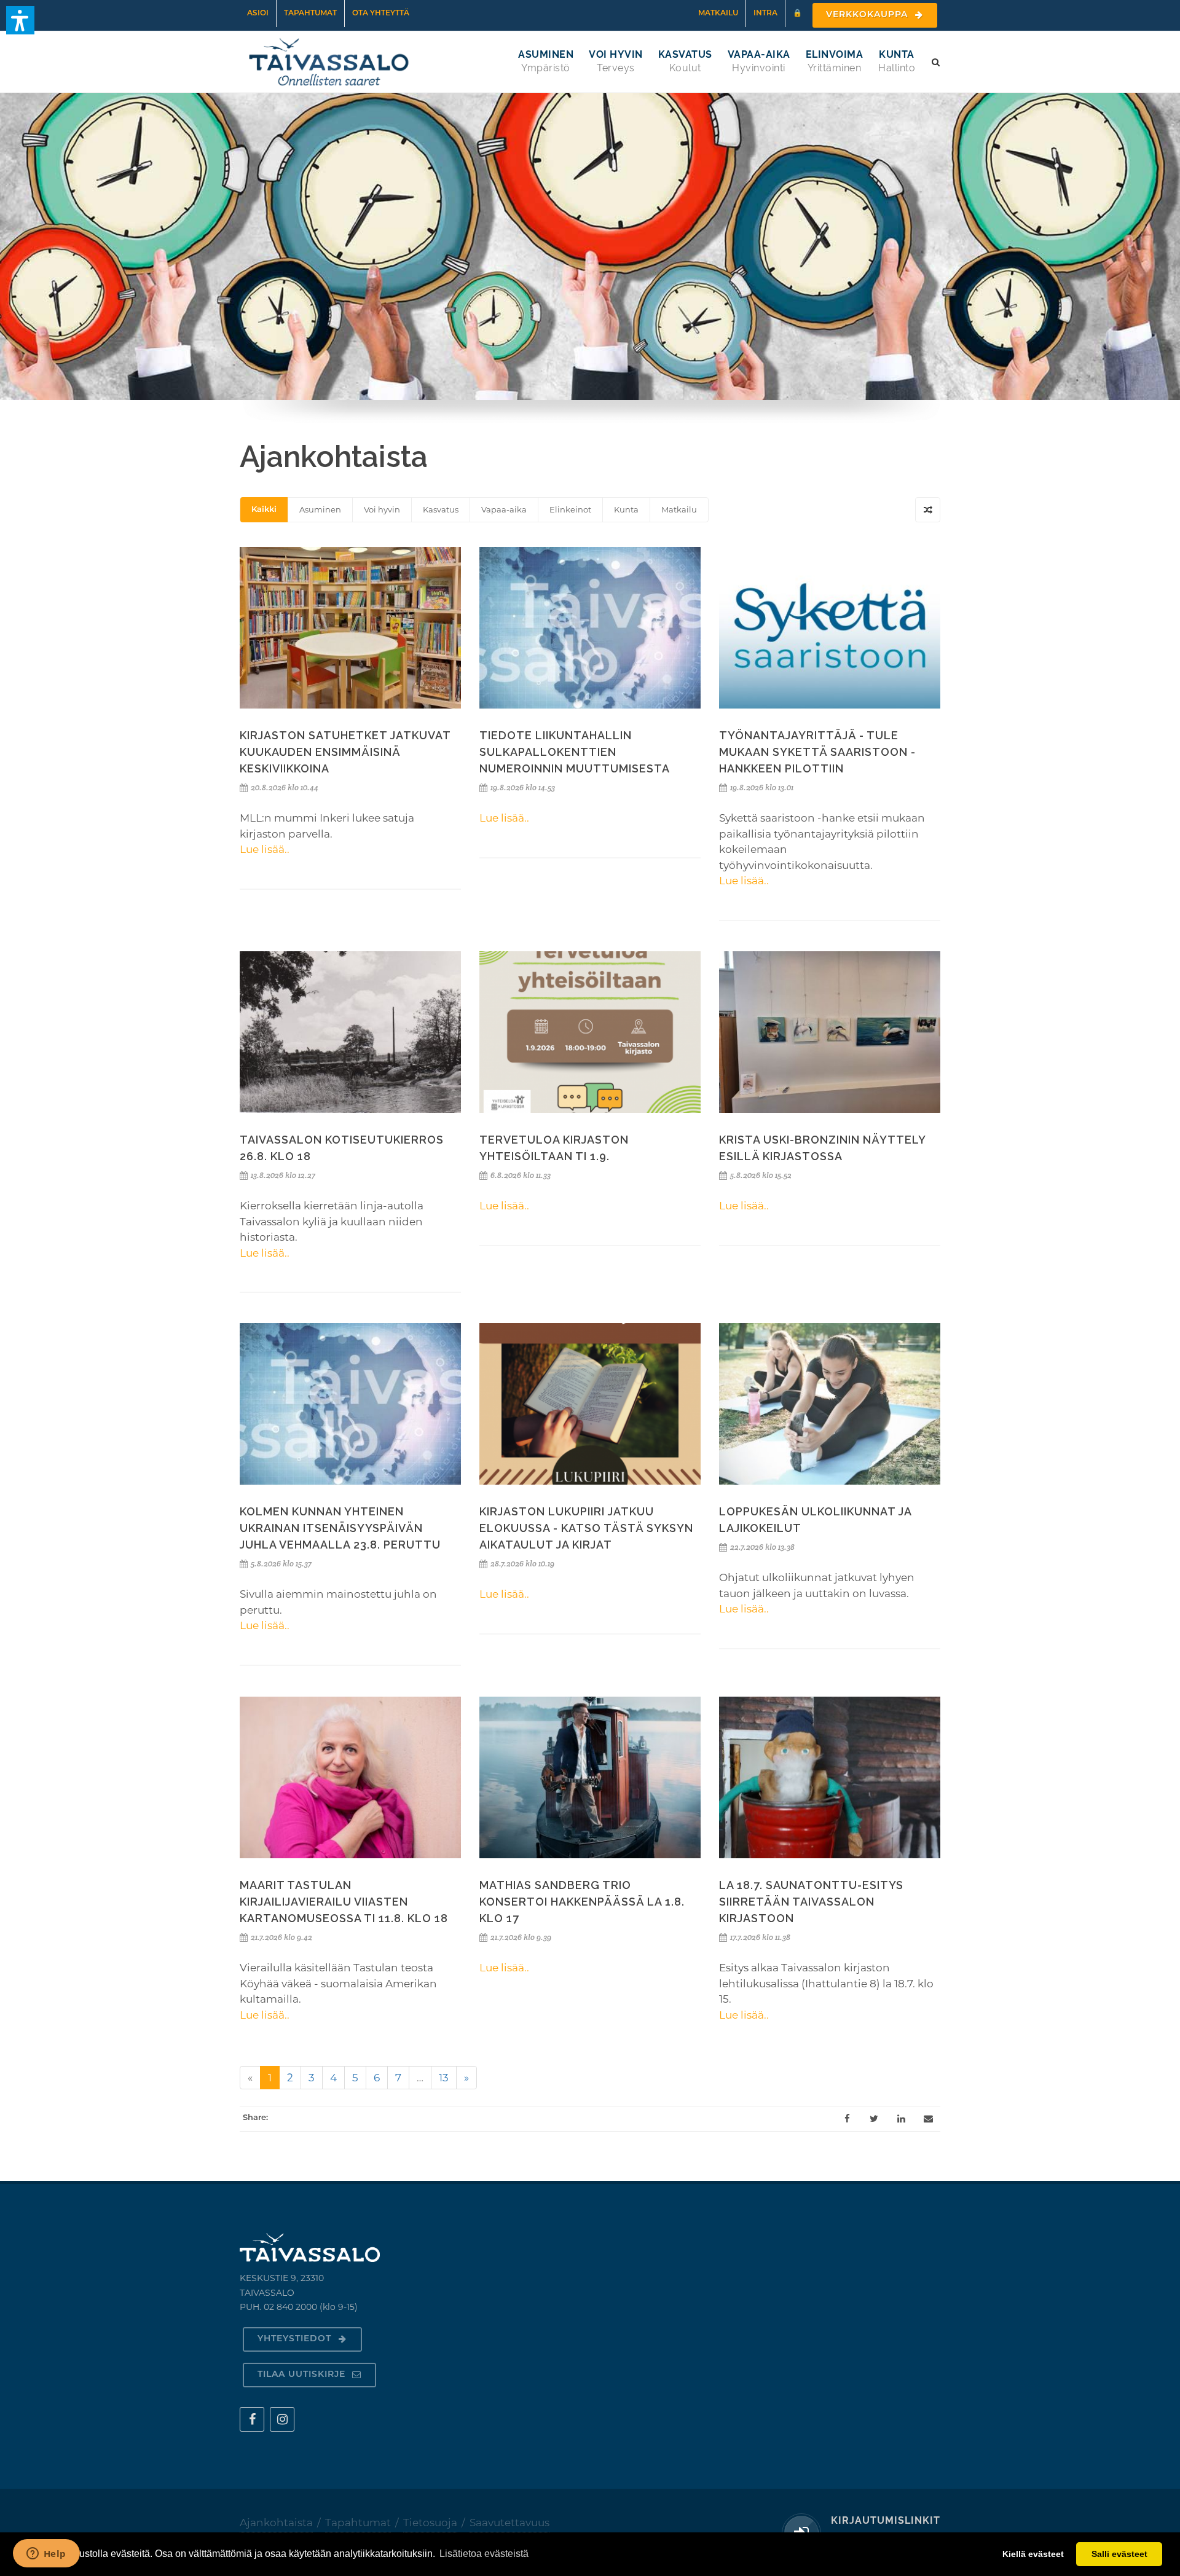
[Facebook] (847, 2119)
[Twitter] (874, 2119)
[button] (20, 20)
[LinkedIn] (901, 2119)
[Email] (928, 2119)
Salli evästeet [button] (1119, 2554)
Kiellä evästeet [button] (1033, 2554)
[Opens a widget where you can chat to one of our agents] (46, 2554)
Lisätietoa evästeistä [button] (484, 2554)
